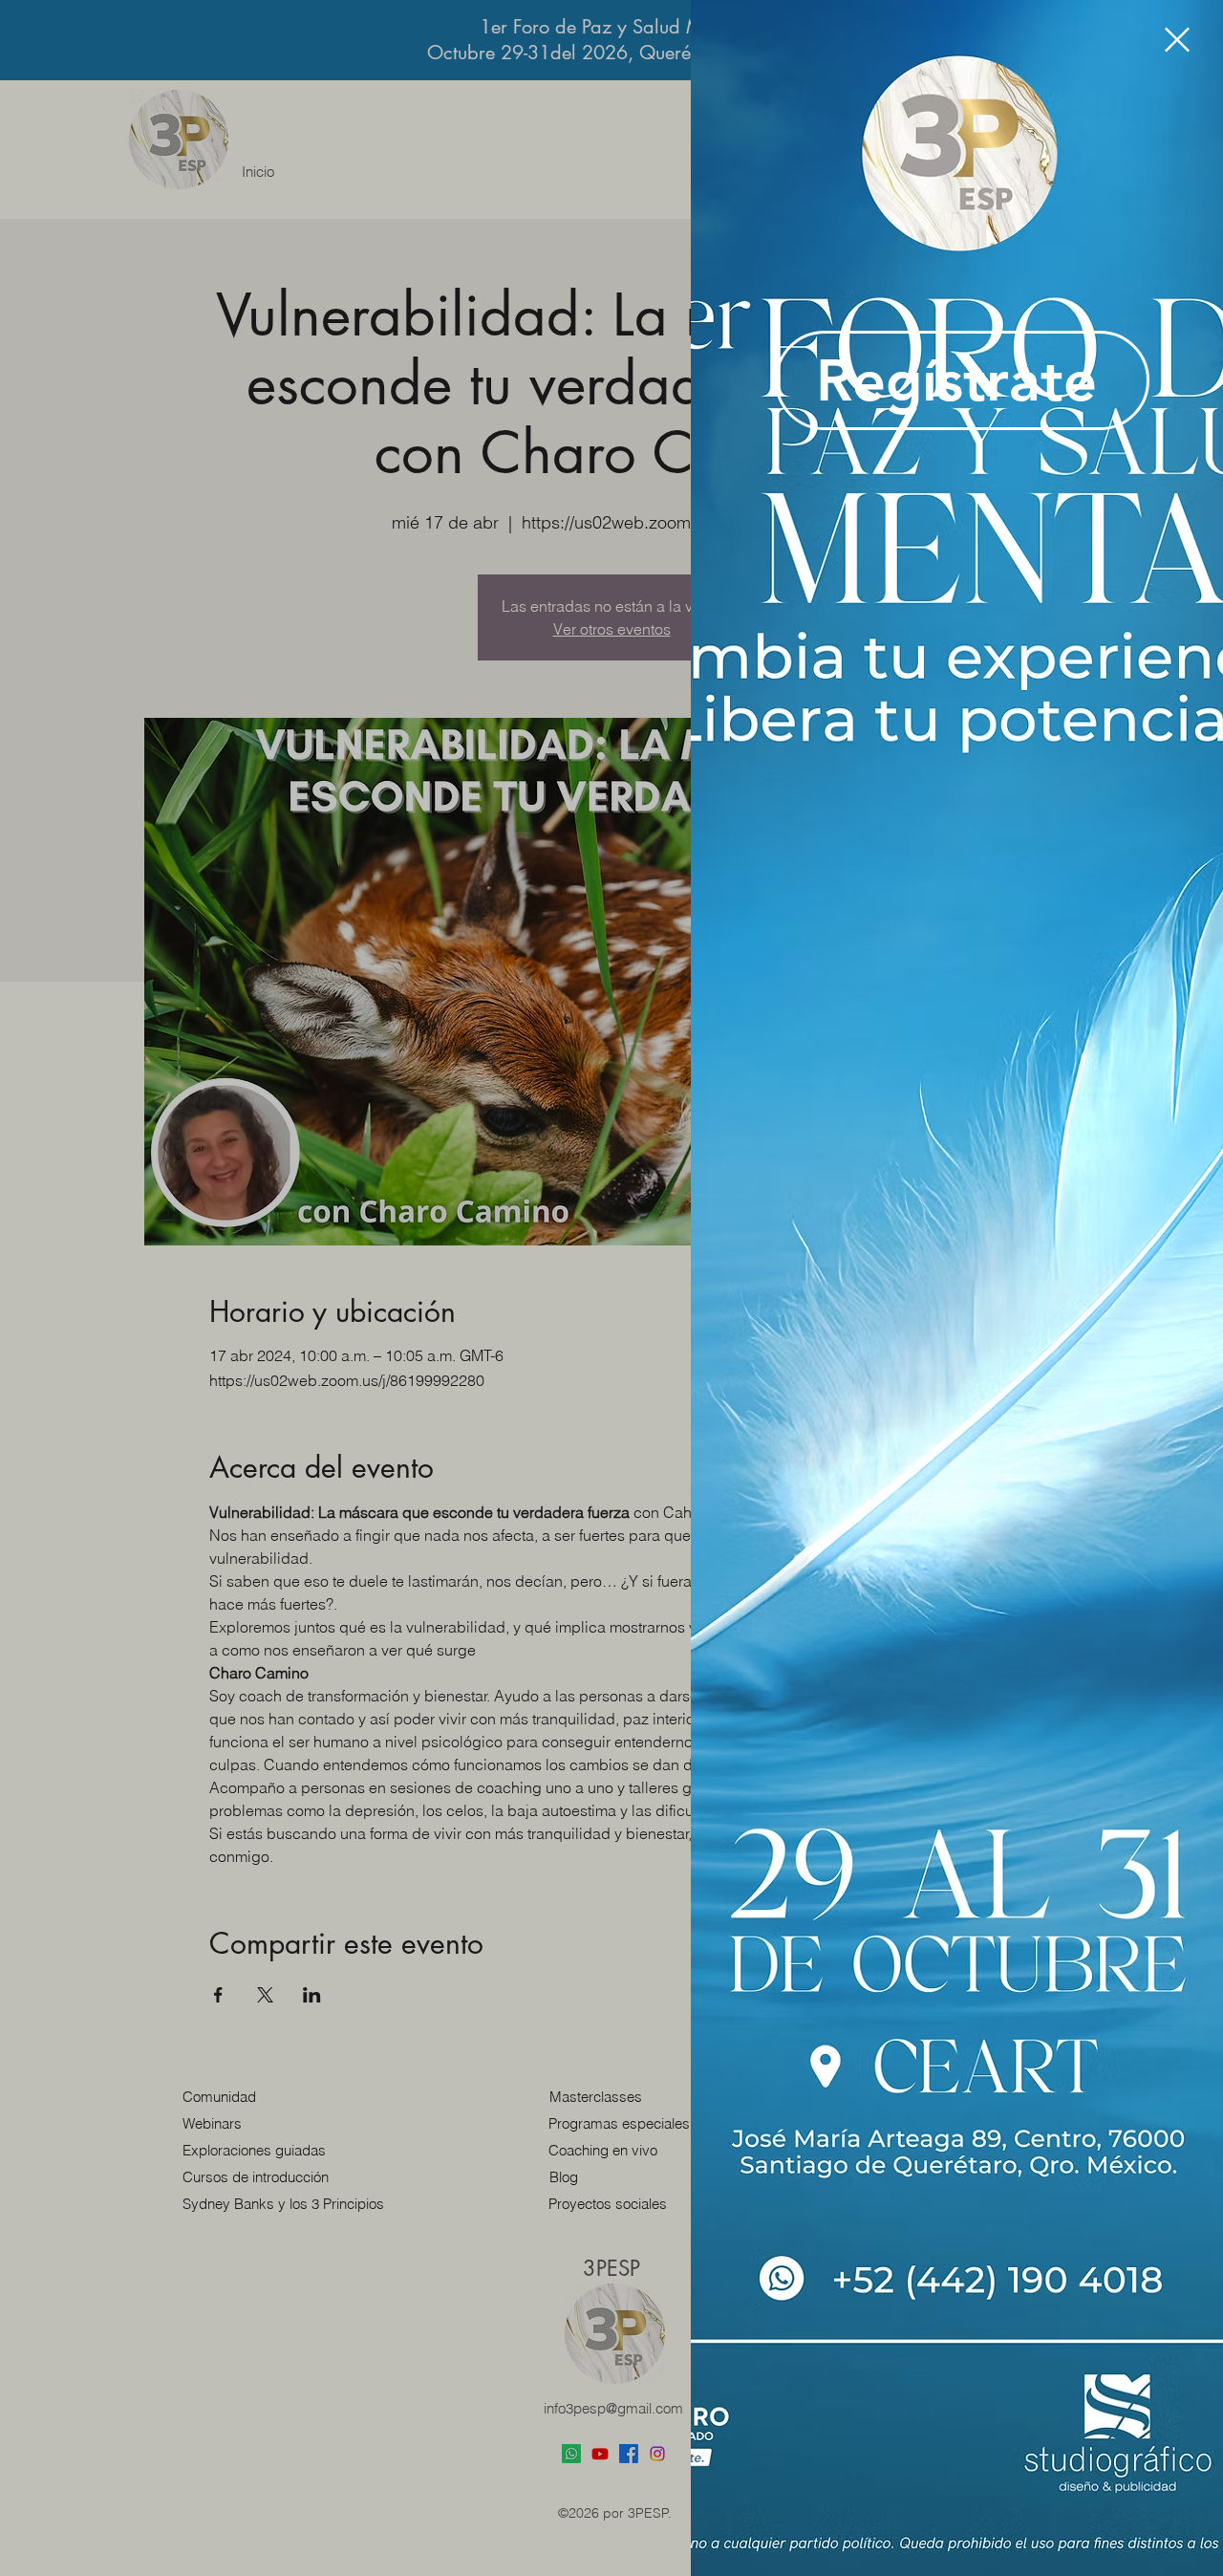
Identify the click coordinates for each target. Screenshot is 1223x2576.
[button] (1177, 40)
